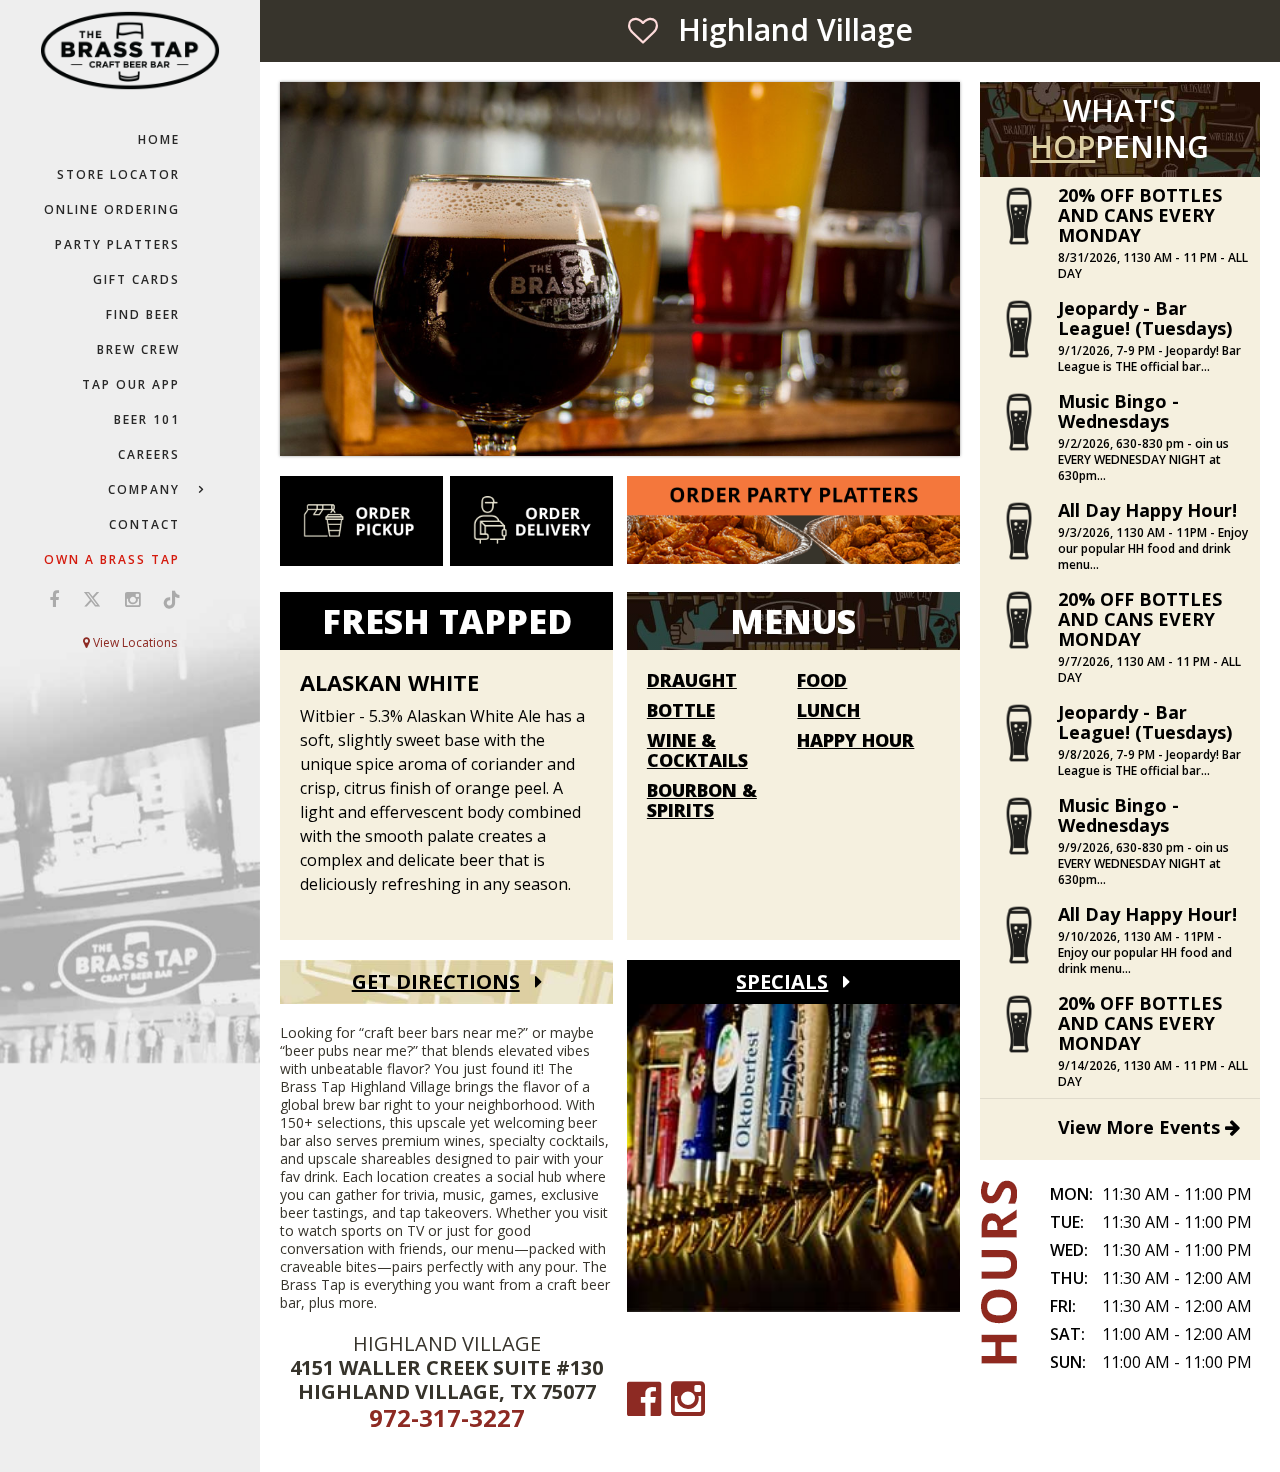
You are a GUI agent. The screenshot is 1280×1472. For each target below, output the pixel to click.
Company (144, 489)
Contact (144, 524)
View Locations (133, 642)
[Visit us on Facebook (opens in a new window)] (54, 599)
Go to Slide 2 (600, 429)
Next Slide (947, 276)
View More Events (1141, 1127)
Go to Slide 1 (580, 429)
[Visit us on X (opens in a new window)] (92, 599)
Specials (782, 981)
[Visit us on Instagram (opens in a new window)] (132, 599)
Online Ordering (112, 209)
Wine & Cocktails (697, 751)
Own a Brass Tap (112, 559)
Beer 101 (147, 419)
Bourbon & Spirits (702, 801)
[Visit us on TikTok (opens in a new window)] (167, 599)
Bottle (681, 711)
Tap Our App (131, 384)
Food (822, 681)
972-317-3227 (447, 1417)
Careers (149, 454)
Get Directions (436, 981)
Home (159, 139)
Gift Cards (136, 279)
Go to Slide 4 (640, 429)
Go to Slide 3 (620, 429)
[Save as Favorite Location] (643, 30)
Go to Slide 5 (660, 429)
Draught (692, 681)
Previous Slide (293, 276)
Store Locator (118, 174)
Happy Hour (855, 741)
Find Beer (143, 314)
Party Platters (117, 244)
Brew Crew (138, 349)
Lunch (828, 711)
